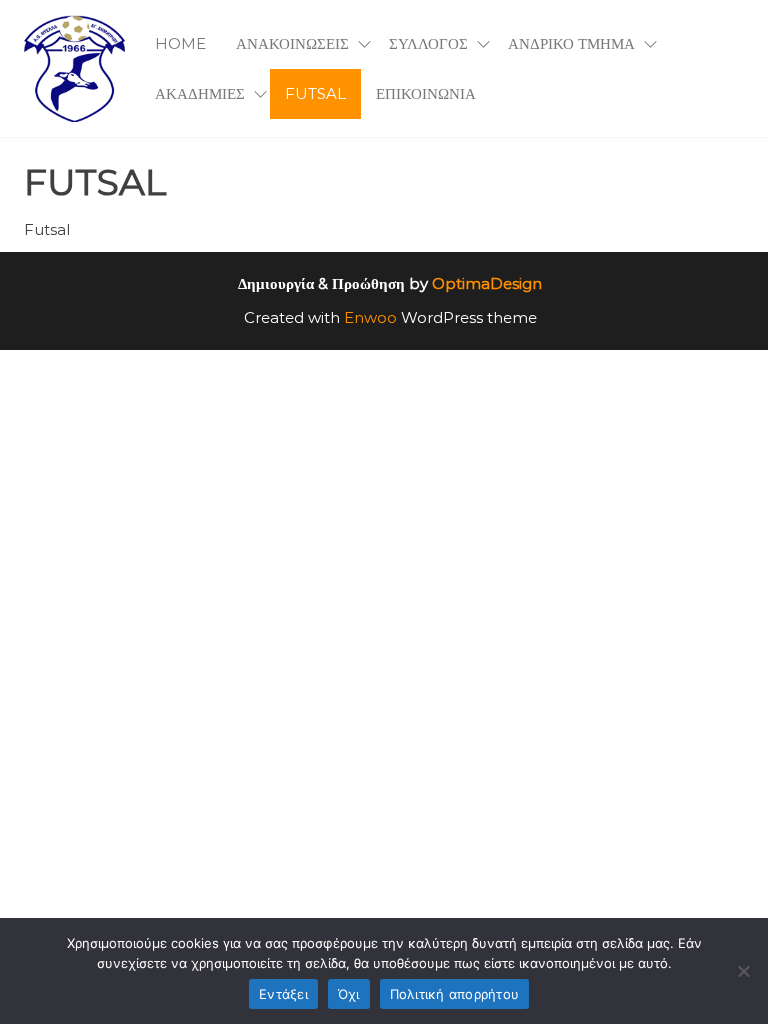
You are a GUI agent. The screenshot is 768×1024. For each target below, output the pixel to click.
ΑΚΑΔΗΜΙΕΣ (200, 93)
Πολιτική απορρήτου (455, 994)
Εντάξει (283, 994)
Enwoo (370, 317)
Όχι (349, 994)
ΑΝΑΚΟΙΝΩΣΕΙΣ (292, 43)
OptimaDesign (487, 283)
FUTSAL (315, 93)
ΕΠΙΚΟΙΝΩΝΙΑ (426, 93)
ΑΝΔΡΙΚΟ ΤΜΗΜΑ (571, 43)
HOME (180, 43)
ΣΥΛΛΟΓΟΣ (428, 43)
